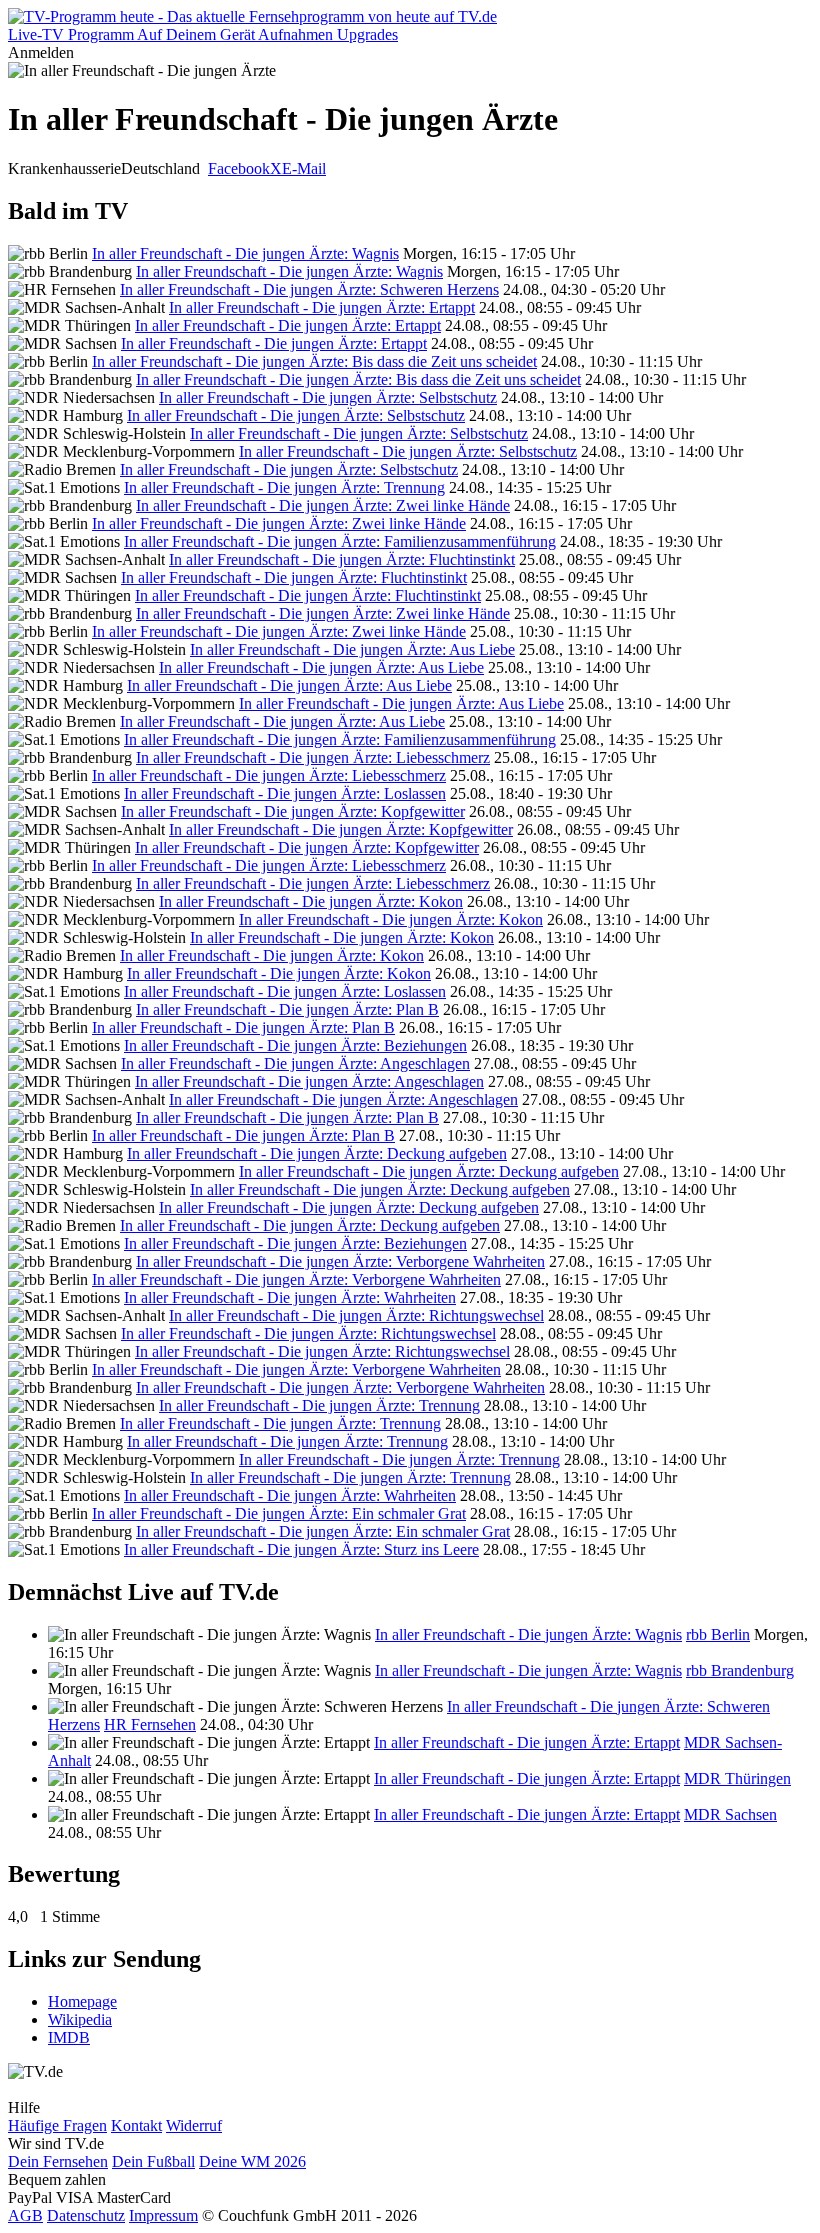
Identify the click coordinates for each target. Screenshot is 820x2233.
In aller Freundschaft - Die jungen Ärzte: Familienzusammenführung (340, 541)
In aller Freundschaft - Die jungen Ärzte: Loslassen (285, 793)
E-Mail (304, 168)
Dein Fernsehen (58, 2161)
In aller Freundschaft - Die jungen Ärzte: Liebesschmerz (313, 757)
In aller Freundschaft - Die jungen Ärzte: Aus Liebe (352, 649)
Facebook (239, 168)
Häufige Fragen (57, 2125)
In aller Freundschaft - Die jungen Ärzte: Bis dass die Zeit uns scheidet (314, 361)
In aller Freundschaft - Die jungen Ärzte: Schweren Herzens (309, 289)
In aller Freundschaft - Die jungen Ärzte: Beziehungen (295, 1045)
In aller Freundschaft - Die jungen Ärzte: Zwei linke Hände (323, 505)
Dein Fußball (153, 2161)
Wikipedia (80, 2019)
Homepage (82, 2001)
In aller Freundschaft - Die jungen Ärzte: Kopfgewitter (293, 811)
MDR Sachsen (730, 1814)
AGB (25, 2215)
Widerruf (194, 2125)
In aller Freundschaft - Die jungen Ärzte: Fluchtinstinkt (342, 559)
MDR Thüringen (737, 1778)
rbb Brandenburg (740, 1670)
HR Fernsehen (150, 1724)
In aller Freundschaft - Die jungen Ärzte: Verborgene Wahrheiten (340, 1261)
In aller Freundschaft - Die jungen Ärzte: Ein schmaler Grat (279, 1513)
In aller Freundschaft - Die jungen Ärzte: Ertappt (322, 307)
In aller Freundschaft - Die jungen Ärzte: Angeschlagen (295, 1063)
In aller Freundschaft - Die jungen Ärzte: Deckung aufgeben (317, 1153)
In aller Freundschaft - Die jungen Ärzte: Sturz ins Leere (301, 1549)
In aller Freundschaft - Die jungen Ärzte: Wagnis (245, 253)
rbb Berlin (718, 1634)
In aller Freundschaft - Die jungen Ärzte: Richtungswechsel (356, 1315)
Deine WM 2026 (252, 2161)
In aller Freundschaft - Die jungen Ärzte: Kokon (311, 901)
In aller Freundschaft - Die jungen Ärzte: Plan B (287, 1009)
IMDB (69, 2037)
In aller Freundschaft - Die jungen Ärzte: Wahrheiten (290, 1297)
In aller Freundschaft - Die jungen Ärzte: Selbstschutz (328, 397)
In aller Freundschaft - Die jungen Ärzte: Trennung (284, 487)
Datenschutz (86, 2215)
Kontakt (136, 2125)
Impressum (163, 2215)
